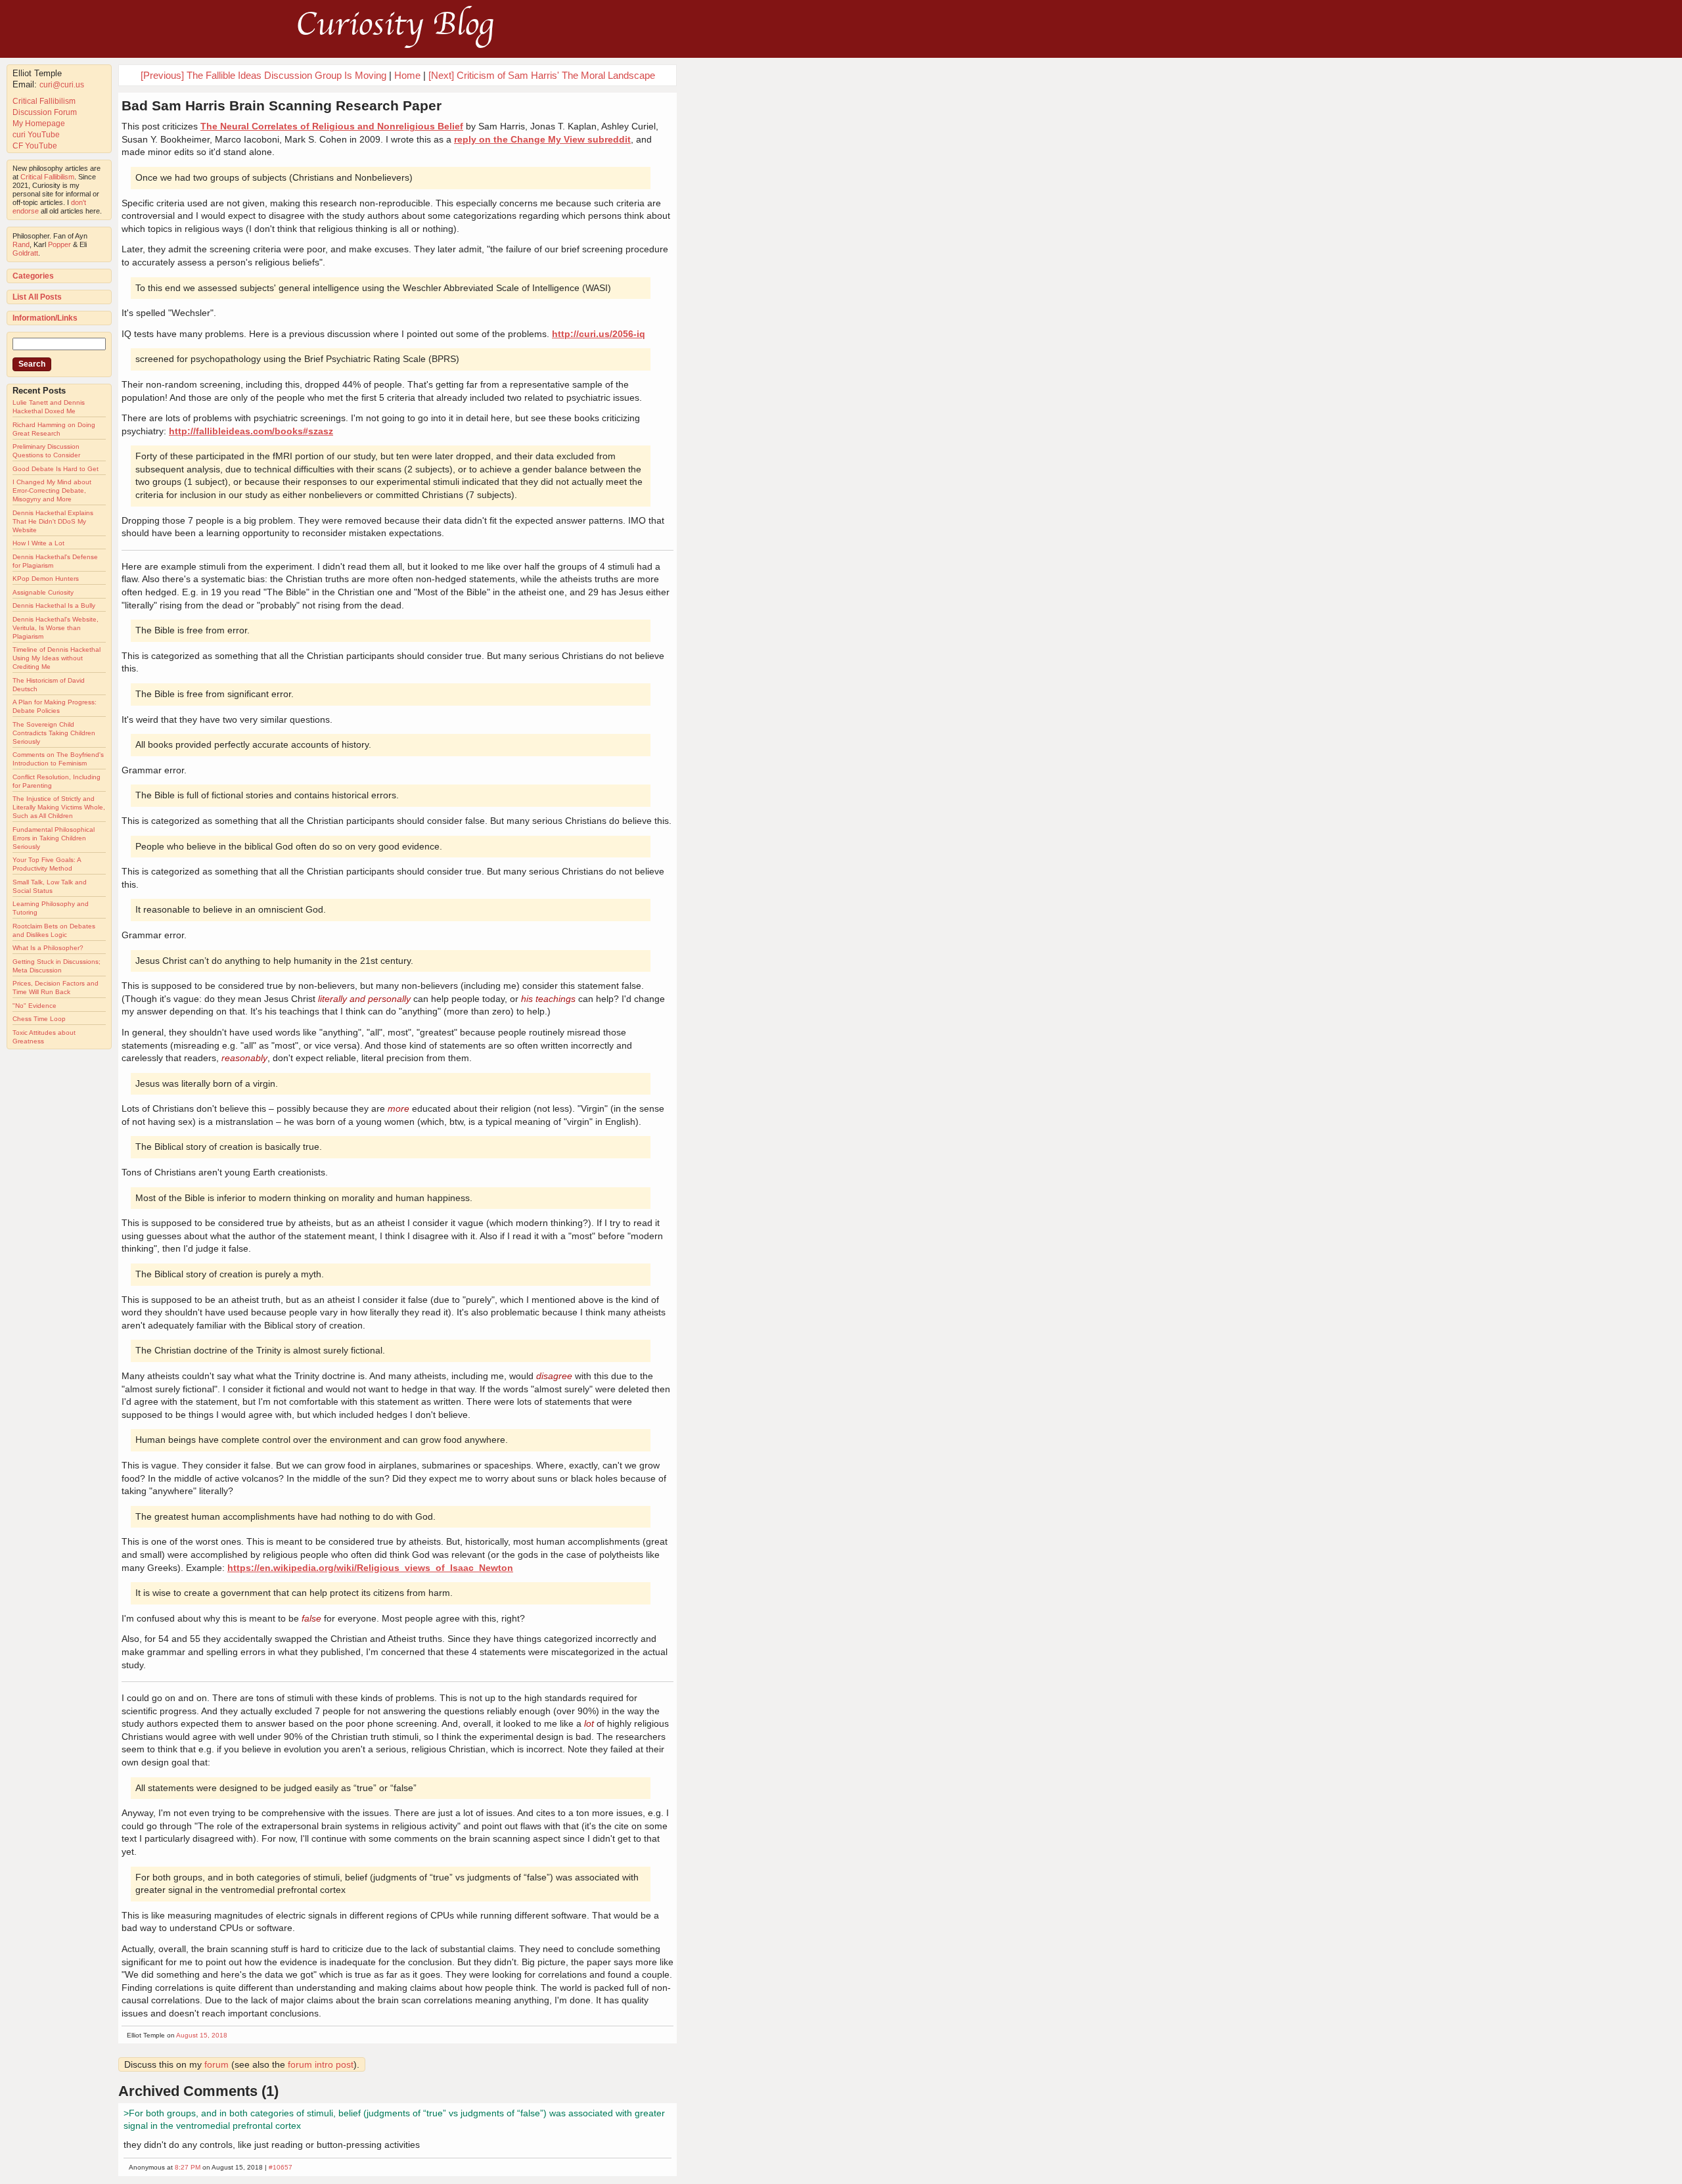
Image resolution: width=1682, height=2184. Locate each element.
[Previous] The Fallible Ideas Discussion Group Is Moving (263, 75)
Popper (59, 244)
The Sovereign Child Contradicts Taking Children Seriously (54, 733)
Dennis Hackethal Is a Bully (54, 605)
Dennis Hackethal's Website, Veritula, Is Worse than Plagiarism (56, 628)
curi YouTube (36, 135)
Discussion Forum (45, 112)
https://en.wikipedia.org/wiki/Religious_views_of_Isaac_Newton (370, 1568)
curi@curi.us (62, 85)
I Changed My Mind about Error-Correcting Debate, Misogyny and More (52, 490)
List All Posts (37, 297)
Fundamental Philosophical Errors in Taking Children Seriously (54, 838)
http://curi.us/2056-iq (599, 334)
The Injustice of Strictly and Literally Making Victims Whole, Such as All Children (59, 807)
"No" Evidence (34, 1006)
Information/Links (45, 318)
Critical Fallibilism (44, 101)
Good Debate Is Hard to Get (56, 469)
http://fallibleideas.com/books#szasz (251, 431)
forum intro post (321, 2064)
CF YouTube (35, 146)
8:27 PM (188, 2167)
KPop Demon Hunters (46, 579)
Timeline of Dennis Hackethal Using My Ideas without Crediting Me (57, 658)
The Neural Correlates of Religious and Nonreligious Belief (332, 126)
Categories (33, 276)
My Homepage (39, 124)
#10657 (281, 2167)
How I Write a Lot (38, 543)
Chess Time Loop (39, 1019)
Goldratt (25, 253)
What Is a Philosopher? (48, 948)
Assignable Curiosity (43, 592)
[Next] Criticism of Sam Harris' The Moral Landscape (542, 75)
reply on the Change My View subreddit (542, 139)
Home (407, 75)
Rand (21, 244)
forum (216, 2064)
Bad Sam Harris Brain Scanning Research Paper (282, 105)
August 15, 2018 (202, 2035)
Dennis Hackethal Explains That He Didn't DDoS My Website (53, 521)
